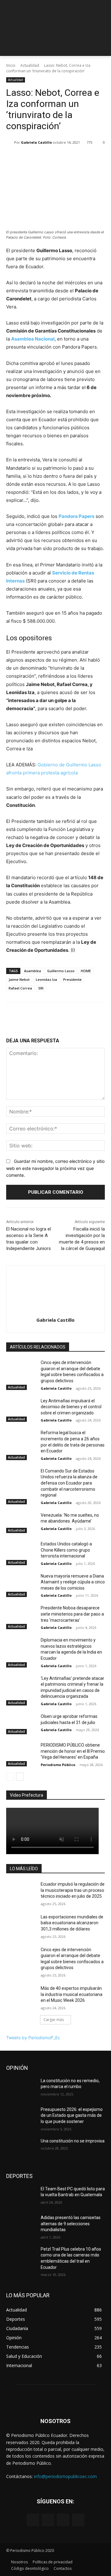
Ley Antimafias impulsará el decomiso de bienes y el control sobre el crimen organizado (71, 1407)
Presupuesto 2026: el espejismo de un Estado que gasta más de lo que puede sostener (72, 2115)
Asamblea (33, 971)
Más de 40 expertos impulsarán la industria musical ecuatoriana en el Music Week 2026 (72, 1994)
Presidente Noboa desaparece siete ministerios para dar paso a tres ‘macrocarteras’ (72, 1614)
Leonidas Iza (46, 979)
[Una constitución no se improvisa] (21, 2148)
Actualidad (30, 65)
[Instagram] (48, 2520)
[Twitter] (63, 2520)
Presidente (72, 979)
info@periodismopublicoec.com (65, 2476)
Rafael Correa (20, 988)
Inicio (11, 65)
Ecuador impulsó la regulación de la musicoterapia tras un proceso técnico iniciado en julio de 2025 (73, 1890)
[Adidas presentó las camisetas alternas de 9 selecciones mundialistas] (21, 2225)
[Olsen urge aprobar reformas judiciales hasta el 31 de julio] (21, 1724)
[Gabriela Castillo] (10, 142)
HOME (86, 971)
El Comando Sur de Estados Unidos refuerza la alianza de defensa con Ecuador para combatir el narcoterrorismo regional (69, 1483)
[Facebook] (33, 2520)
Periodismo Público (58, 1765)
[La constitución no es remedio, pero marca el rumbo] (21, 2088)
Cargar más (54, 2020)
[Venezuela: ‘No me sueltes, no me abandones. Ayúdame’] (21, 1523)
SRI (41, 988)
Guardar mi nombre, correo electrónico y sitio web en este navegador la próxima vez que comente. (55, 1168)
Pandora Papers (76, 516)
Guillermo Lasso (61, 971)
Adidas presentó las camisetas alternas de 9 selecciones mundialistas (71, 2224)
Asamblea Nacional (33, 339)
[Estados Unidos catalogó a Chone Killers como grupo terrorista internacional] (21, 1551)
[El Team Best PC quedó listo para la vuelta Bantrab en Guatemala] (21, 2196)
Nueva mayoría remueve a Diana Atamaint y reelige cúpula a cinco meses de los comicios (73, 1582)
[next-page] (20, 1777)
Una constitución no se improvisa (73, 2141)
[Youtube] (78, 2520)
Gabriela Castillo (36, 142)
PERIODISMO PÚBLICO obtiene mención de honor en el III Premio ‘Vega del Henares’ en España (73, 1751)
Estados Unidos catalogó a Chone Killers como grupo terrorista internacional (66, 1550)
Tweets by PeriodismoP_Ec (33, 2038)
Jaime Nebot (19, 979)
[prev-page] (10, 1777)
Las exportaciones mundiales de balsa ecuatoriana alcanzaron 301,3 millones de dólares (72, 1923)
